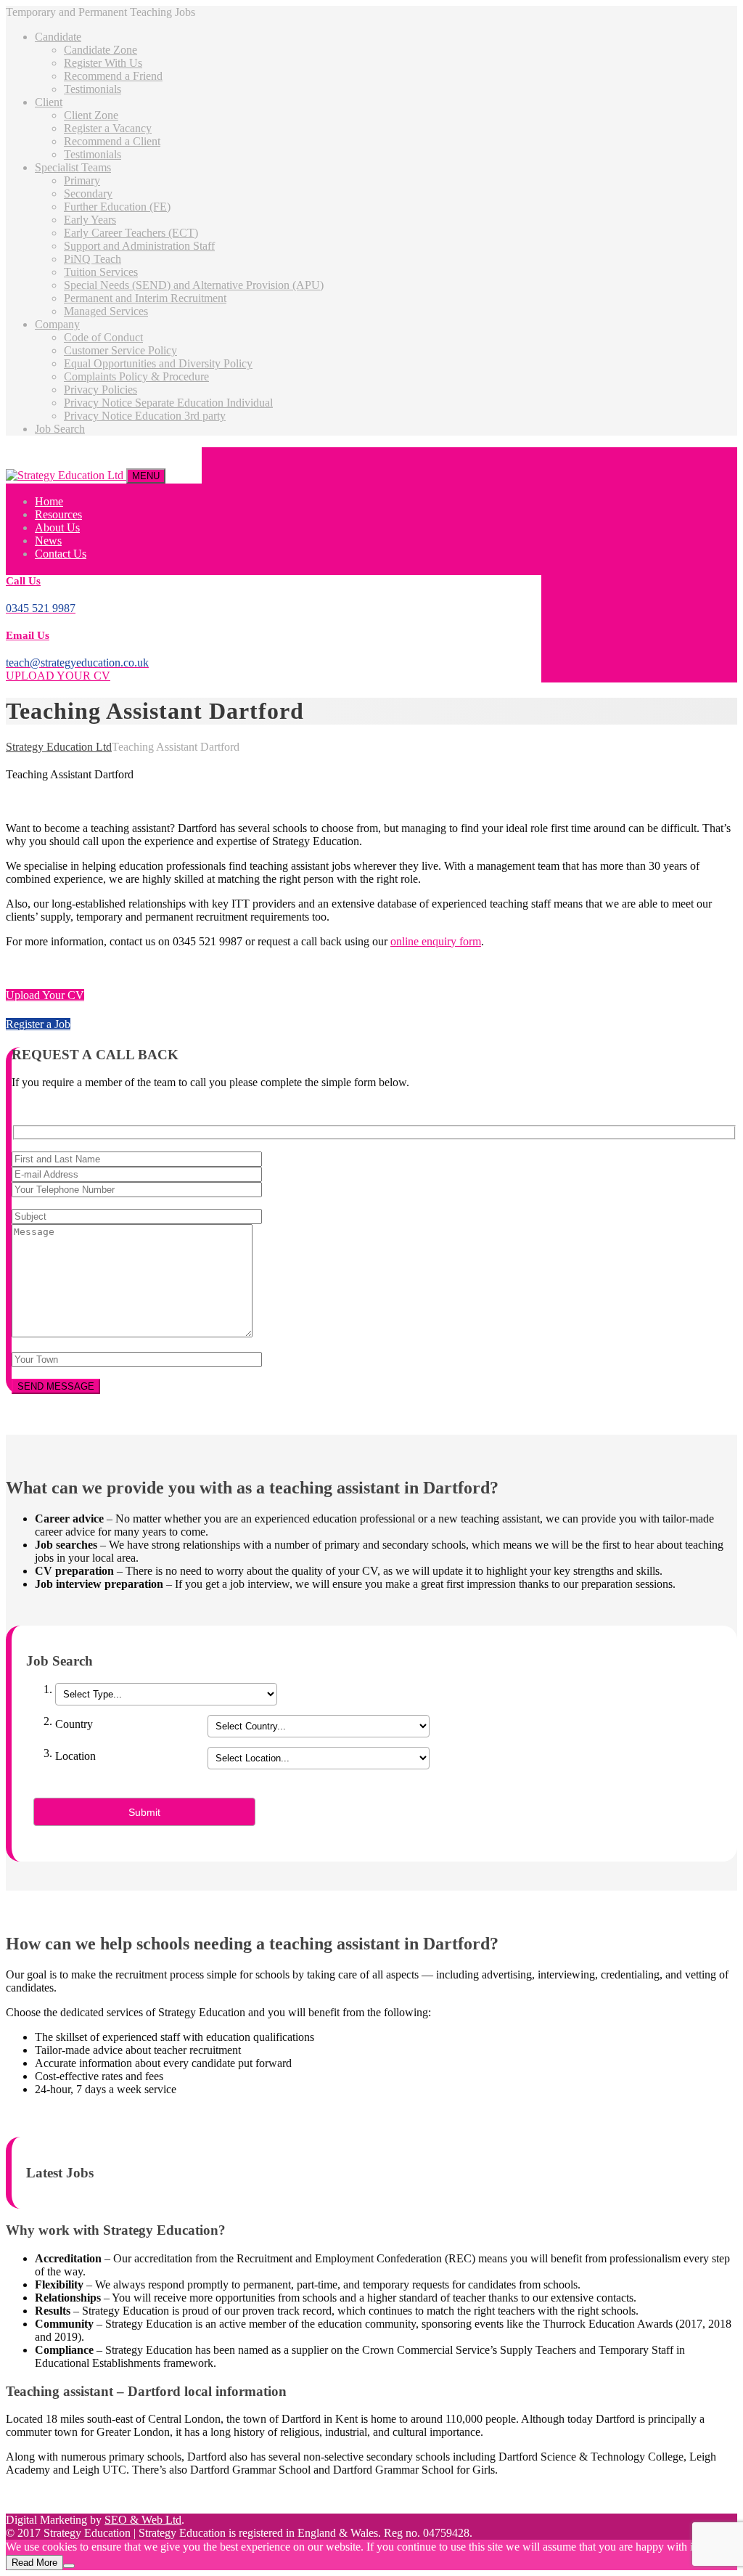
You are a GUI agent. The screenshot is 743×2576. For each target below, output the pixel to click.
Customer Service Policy (120, 350)
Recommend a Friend (113, 76)
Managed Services (106, 311)
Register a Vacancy (108, 128)
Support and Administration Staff (139, 246)
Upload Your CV (45, 995)
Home (49, 501)
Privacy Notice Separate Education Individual (168, 403)
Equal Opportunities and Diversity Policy (158, 363)
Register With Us (103, 63)
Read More (34, 2563)
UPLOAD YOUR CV (58, 676)
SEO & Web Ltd (143, 2520)
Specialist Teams (73, 167)
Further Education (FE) (117, 207)
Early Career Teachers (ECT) (131, 233)
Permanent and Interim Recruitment (145, 298)
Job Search (60, 429)
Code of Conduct (103, 337)
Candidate (58, 37)
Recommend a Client (112, 141)
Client (49, 102)
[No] (69, 2566)
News (48, 541)
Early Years (90, 220)
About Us (57, 527)
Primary (82, 180)
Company (57, 324)
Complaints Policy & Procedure (136, 376)
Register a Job (38, 1024)
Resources (58, 514)
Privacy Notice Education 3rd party (145, 416)
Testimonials (93, 89)
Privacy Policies (100, 390)
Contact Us (61, 554)
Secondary (88, 193)
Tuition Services (101, 272)
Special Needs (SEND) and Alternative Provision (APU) (194, 285)
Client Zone (91, 115)
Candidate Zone (100, 50)
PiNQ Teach (93, 259)
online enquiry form (436, 941)
